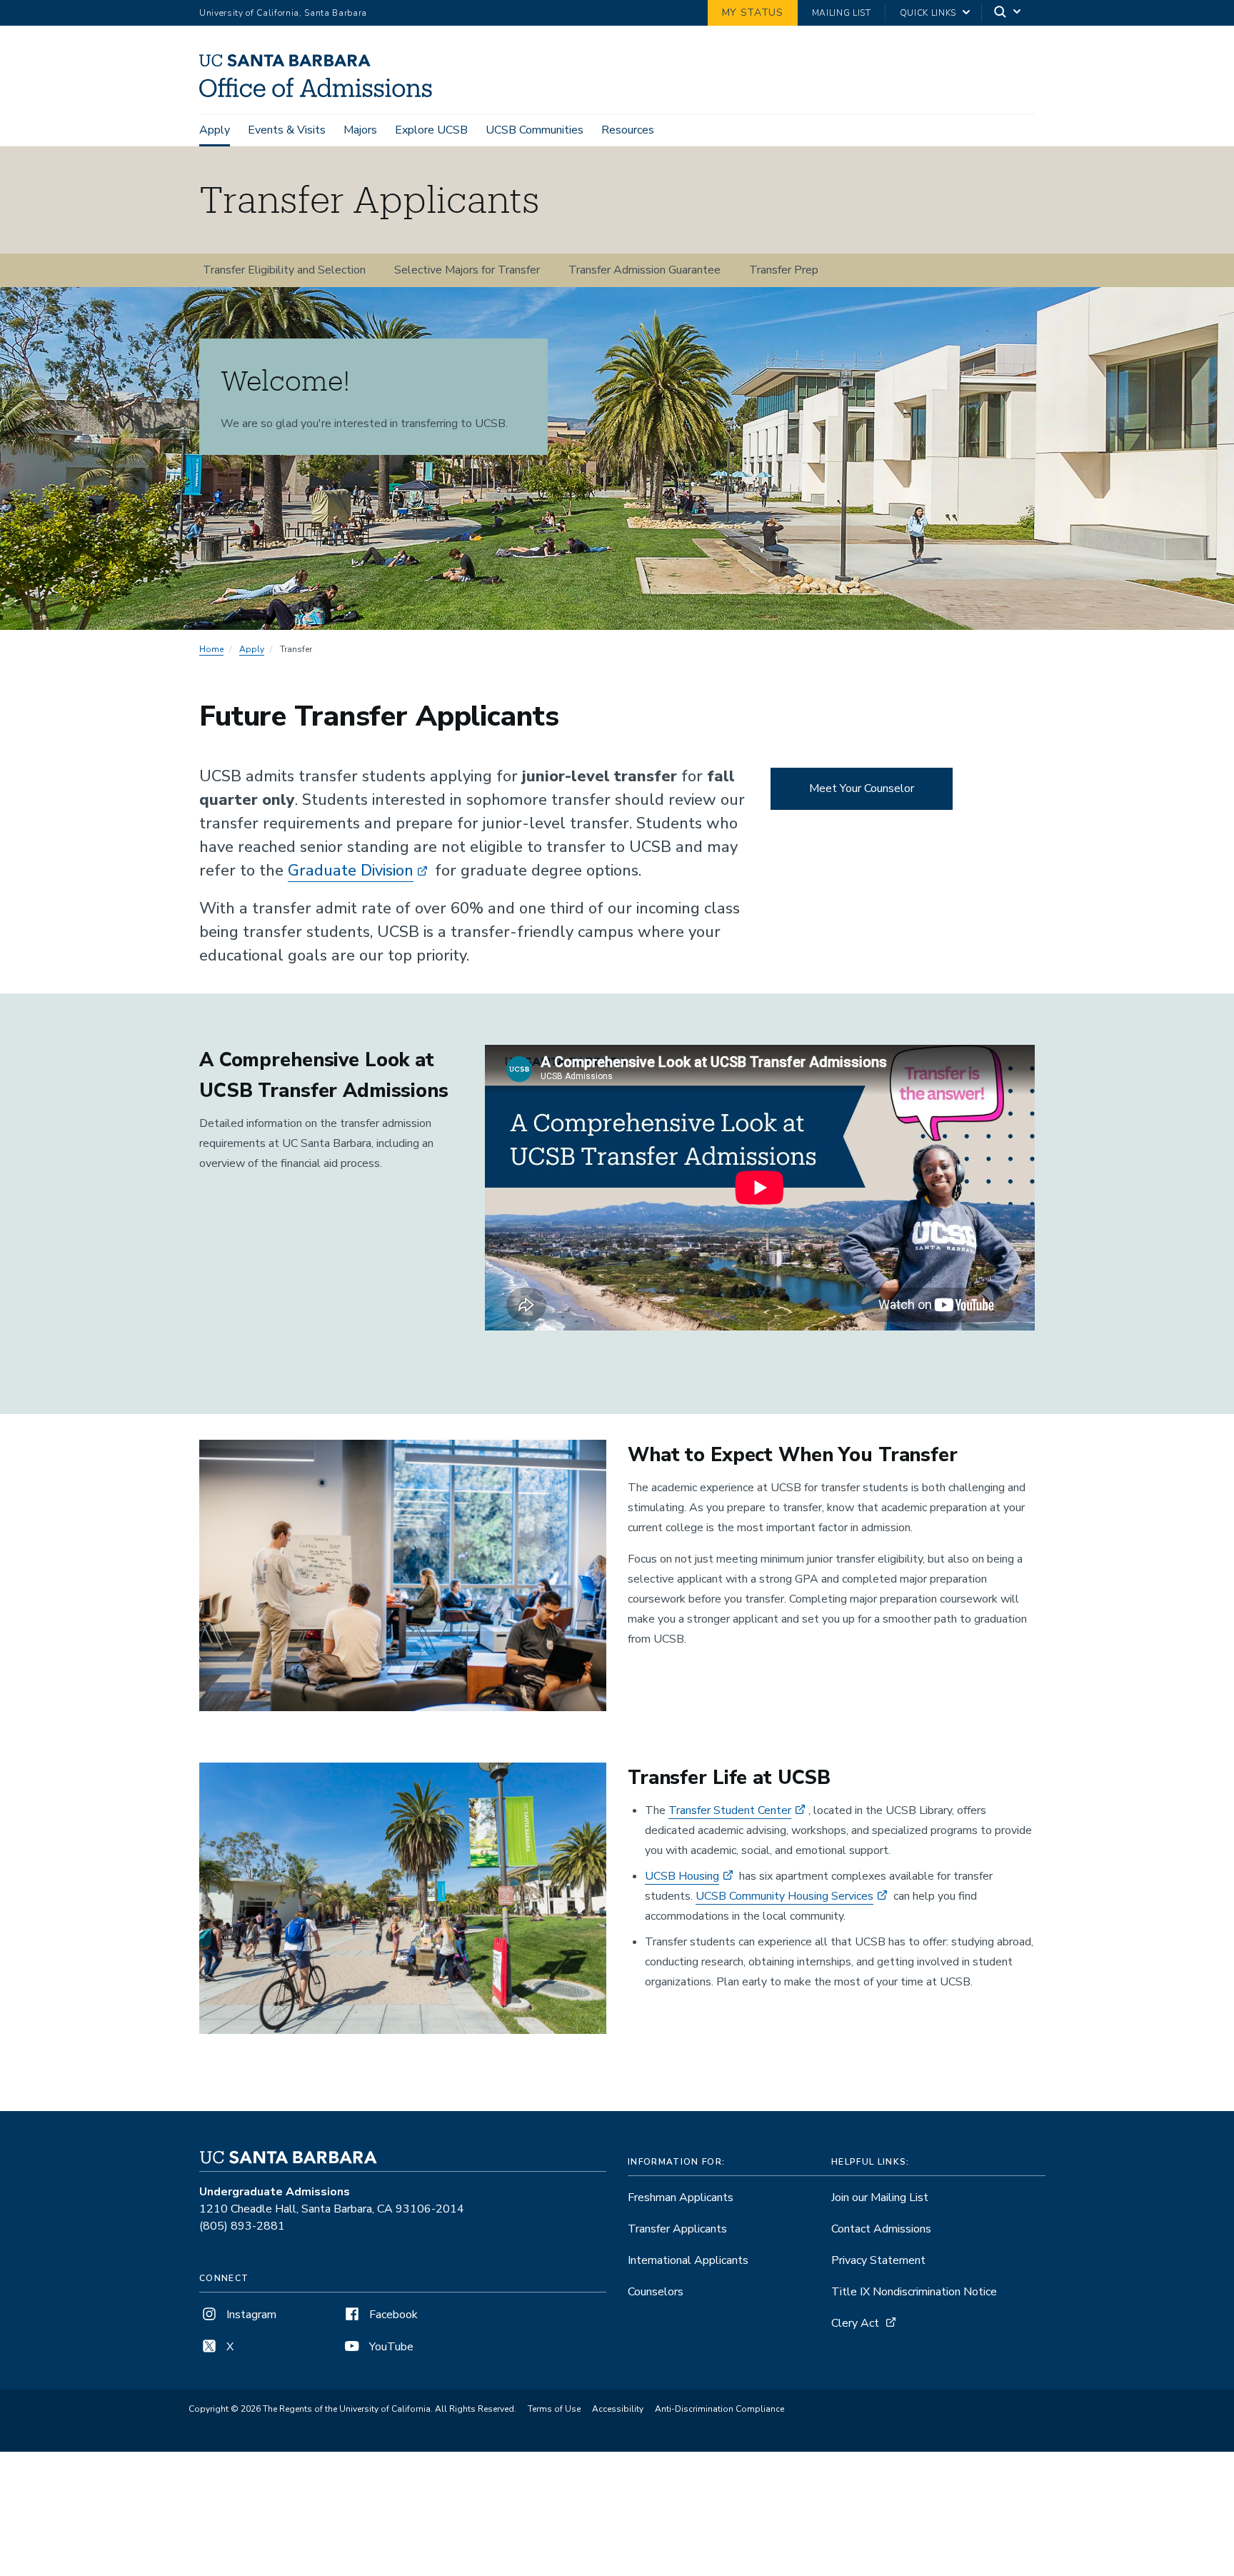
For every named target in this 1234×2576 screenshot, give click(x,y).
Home (211, 649)
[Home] (321, 94)
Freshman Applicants (681, 2197)
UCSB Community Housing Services (784, 1896)
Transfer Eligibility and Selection (284, 270)
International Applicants (688, 2260)
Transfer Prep (784, 270)
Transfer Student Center (730, 1810)
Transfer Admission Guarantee (644, 270)
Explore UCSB (431, 130)
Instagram (250, 2315)
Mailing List (842, 13)
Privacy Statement (878, 2260)
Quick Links (928, 13)
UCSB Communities (535, 130)
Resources (628, 130)
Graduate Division (351, 871)
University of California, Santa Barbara (283, 13)
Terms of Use (554, 2409)
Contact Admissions (881, 2229)
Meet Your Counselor (862, 788)
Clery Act (855, 2323)
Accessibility (618, 2409)
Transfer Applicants (677, 2229)
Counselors (656, 2292)
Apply (215, 130)
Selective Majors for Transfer (467, 270)
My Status (753, 12)
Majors (360, 130)
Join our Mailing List (880, 2197)
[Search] (1008, 13)
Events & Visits (287, 130)
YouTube (390, 2347)
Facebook (392, 2315)
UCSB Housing (682, 1876)
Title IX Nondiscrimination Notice (914, 2292)
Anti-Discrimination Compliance (719, 2409)
